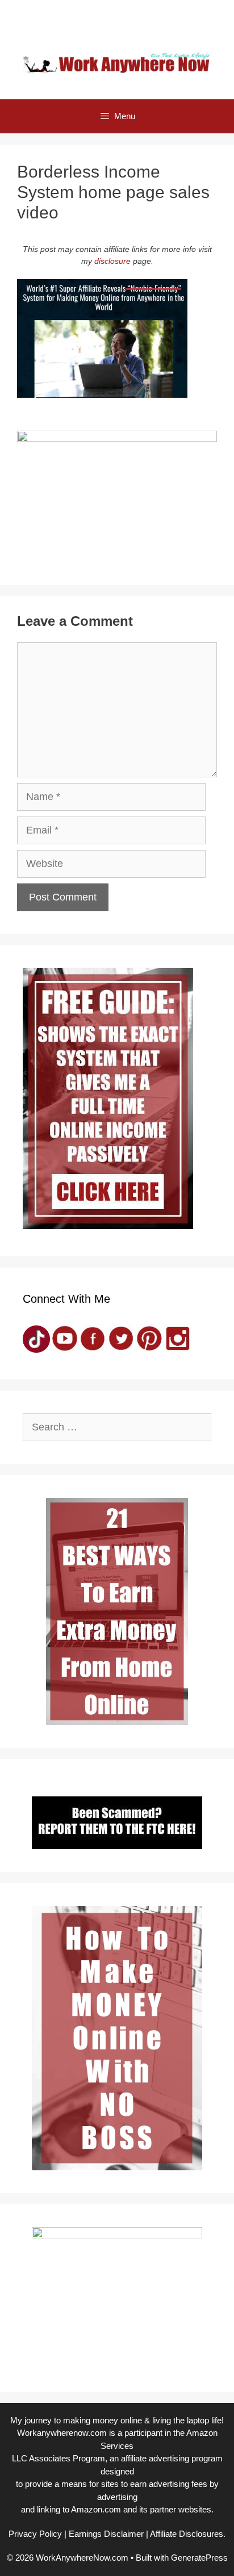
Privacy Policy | (37, 2534)
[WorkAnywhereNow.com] (117, 62)
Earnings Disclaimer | (108, 2534)
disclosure (112, 261)
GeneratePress (199, 2558)
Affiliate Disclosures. (188, 2534)
